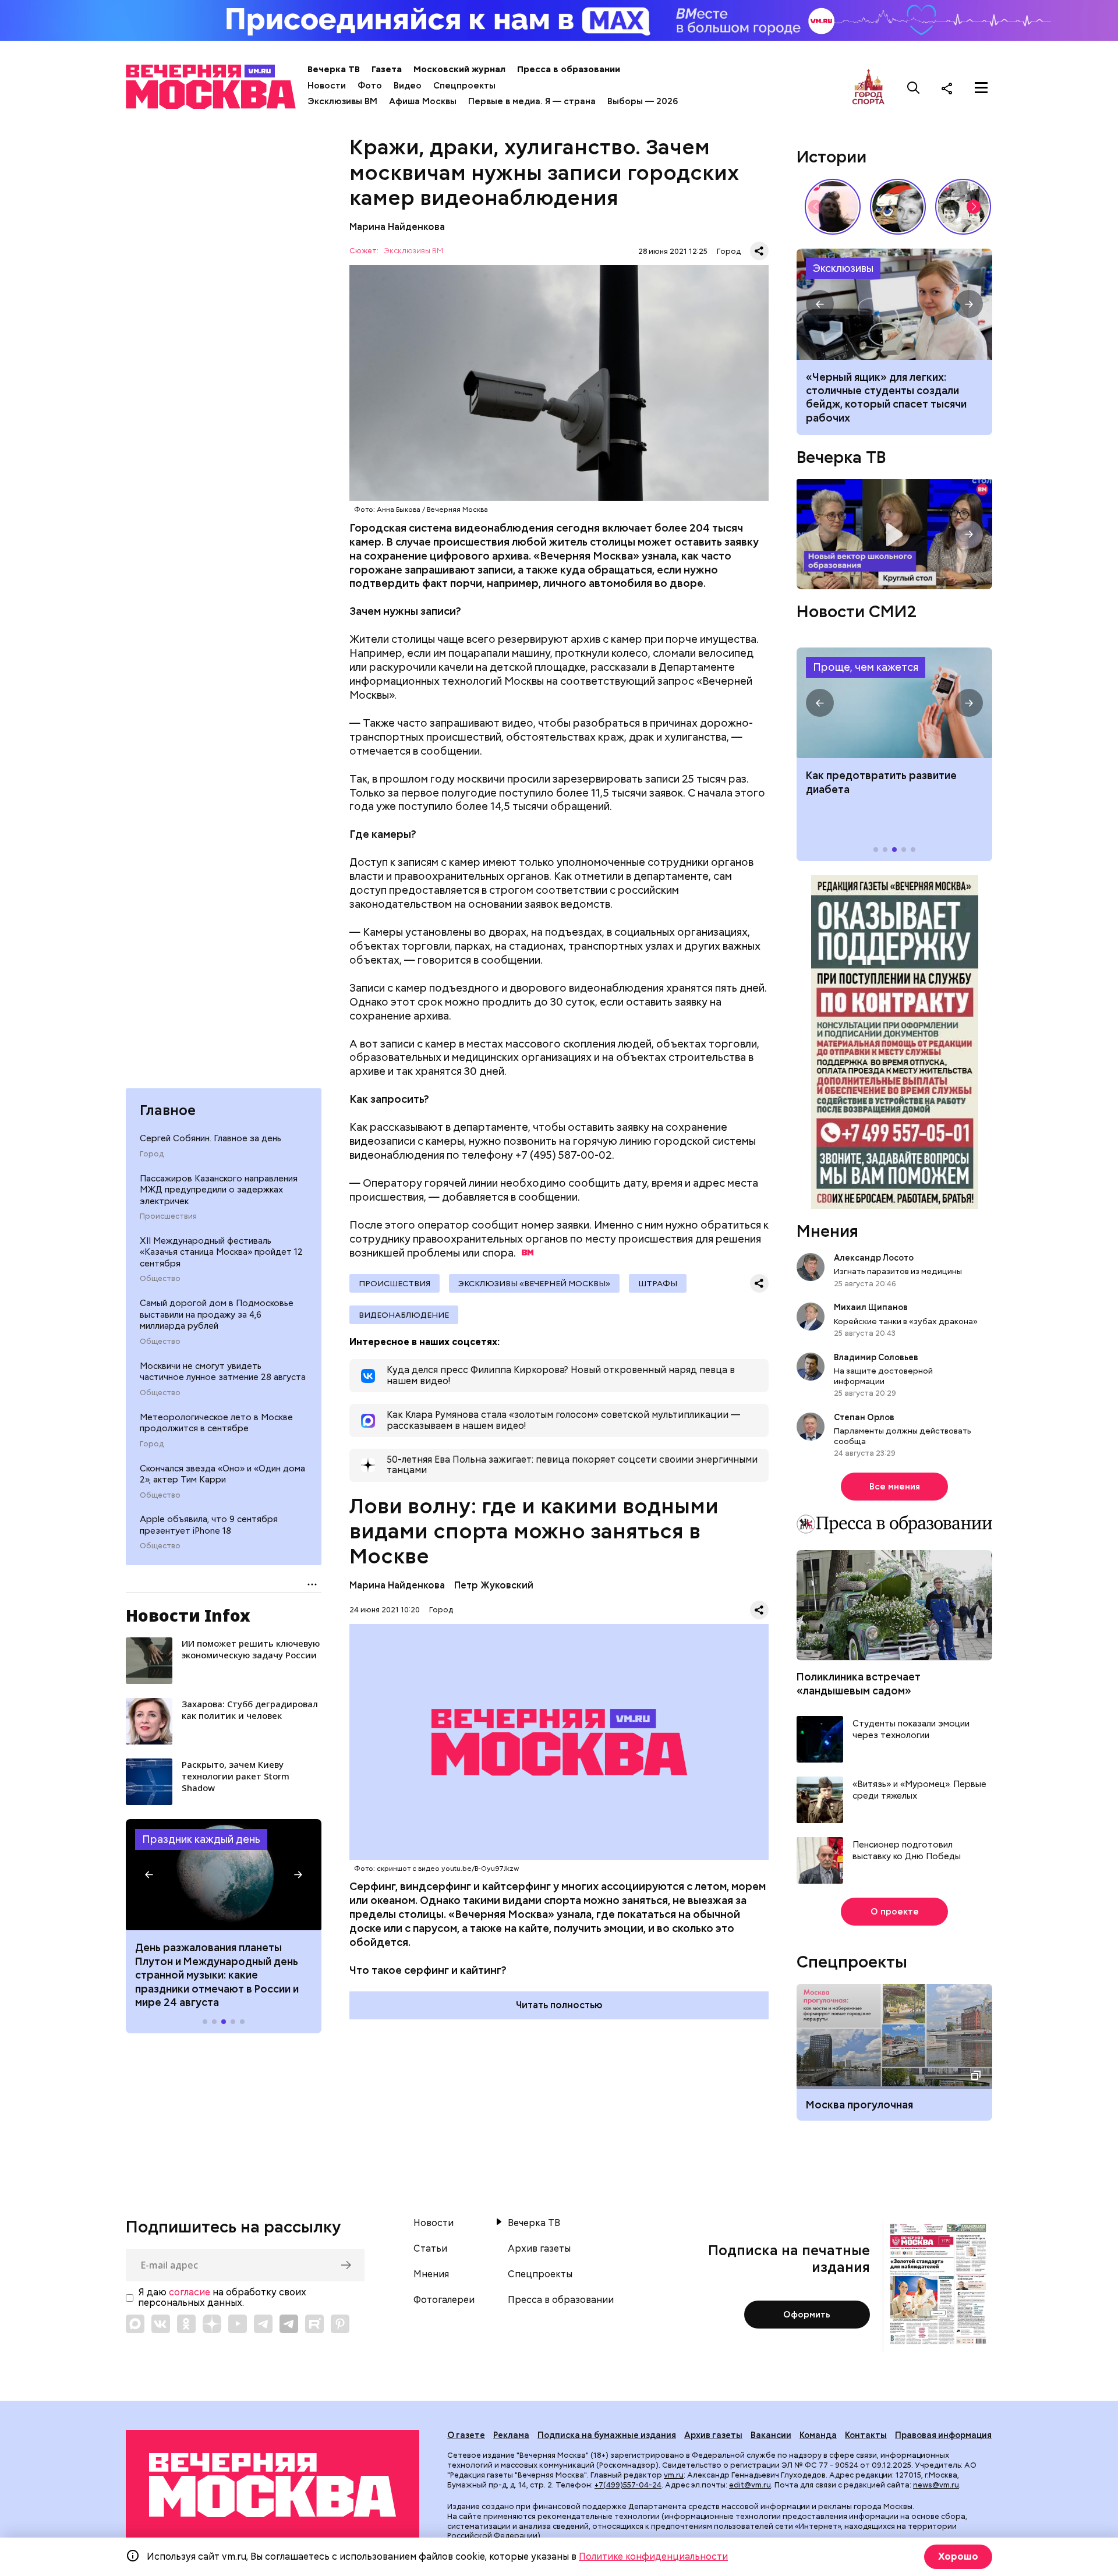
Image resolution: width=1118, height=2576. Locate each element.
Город (152, 1153)
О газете (466, 2435)
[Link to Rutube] (314, 2324)
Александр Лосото (874, 1258)
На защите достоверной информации (883, 1376)
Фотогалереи (444, 2300)
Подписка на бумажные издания (607, 2435)
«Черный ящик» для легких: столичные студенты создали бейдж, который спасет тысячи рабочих (894, 304)
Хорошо (958, 2556)
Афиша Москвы (423, 101)
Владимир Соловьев (876, 1357)
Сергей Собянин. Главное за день (210, 1138)
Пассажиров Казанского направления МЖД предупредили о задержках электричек (219, 1189)
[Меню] (981, 88)
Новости (327, 86)
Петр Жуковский (494, 1585)
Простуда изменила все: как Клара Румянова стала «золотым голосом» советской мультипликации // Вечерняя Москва (898, 207)
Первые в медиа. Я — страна (532, 101)
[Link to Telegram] (263, 2324)
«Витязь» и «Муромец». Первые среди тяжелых (919, 1790)
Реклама (511, 2435)
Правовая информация (943, 2435)
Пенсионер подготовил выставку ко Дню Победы (907, 1851)
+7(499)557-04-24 (628, 2485)
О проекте (895, 1912)
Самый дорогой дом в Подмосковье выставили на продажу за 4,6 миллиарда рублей (217, 1314)
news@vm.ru (936, 2485)
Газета (387, 69)
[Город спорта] (868, 88)
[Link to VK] (161, 2324)
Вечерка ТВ (334, 69)
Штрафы (658, 1283)
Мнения (827, 1231)
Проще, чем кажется (866, 667)
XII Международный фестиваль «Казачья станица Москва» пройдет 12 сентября (221, 1252)
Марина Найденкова (397, 227)
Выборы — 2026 (643, 101)
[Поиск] (914, 88)
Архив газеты (539, 2249)
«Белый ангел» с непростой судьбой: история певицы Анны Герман (833, 207)
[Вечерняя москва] (273, 2485)
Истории (832, 157)
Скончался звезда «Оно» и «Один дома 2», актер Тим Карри (222, 1474)
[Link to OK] (186, 2324)
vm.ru (674, 2475)
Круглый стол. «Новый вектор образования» (894, 534)
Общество (160, 1279)
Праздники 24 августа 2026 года (224, 1874)
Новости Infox (188, 1615)
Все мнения (895, 1487)
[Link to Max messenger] (135, 2324)
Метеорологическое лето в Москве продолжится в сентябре (216, 1423)
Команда (818, 2435)
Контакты (866, 2435)
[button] (149, 1875)
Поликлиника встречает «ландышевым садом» (859, 1683)
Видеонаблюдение (404, 1315)
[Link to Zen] (212, 2324)
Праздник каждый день (201, 1839)
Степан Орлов (864, 1417)
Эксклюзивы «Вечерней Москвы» (534, 1283)
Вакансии (771, 2435)
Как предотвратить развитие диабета (894, 703)
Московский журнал (459, 69)
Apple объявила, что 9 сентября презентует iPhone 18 (209, 1525)
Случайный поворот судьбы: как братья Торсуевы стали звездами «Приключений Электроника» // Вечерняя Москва (963, 207)
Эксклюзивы (843, 268)
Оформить (807, 2315)
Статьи (430, 2249)
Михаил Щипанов (871, 1307)
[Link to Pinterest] (340, 2324)
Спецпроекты (464, 86)
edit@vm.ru (750, 2485)
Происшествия (168, 1216)
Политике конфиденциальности (653, 2556)
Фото (370, 86)
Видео (408, 86)
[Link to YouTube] (238, 2324)
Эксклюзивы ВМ (342, 101)
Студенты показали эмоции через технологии (911, 1730)
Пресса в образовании (569, 69)
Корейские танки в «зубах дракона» (906, 1321)
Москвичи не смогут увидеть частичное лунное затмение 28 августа (223, 1371)
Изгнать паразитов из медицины (898, 1271)
